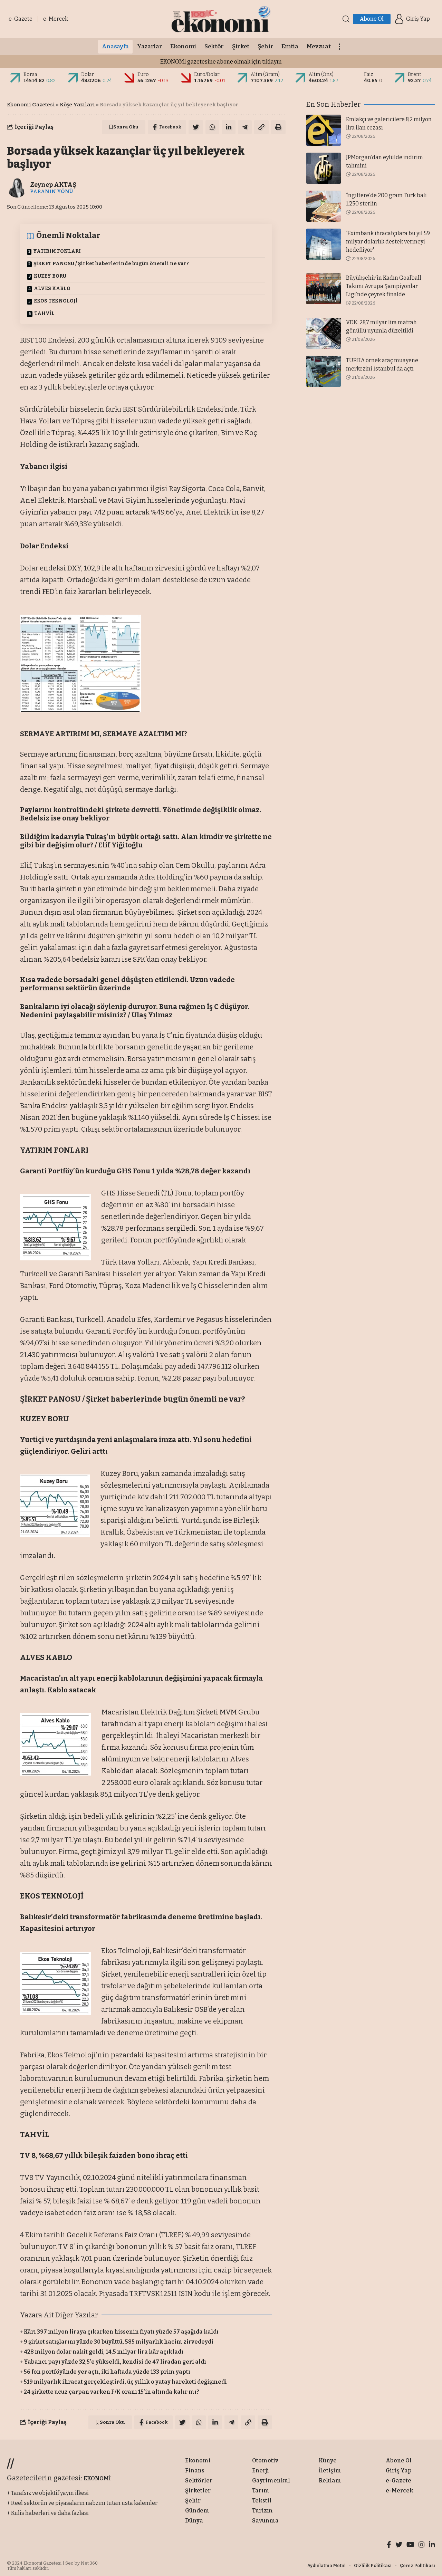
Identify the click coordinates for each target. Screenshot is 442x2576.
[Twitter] (399, 2545)
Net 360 (89, 2563)
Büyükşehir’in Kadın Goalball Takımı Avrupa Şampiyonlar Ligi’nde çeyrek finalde (384, 286)
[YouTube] (410, 2545)
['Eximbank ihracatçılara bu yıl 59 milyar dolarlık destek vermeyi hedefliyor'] (324, 244)
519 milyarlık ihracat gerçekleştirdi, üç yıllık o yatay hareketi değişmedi (125, 2382)
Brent (415, 74)
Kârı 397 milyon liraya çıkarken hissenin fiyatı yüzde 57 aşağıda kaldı (121, 2332)
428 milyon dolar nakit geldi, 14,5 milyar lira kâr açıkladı (104, 2352)
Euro (143, 74)
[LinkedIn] (432, 2545)
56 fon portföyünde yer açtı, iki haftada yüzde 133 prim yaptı (107, 2372)
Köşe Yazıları (77, 105)
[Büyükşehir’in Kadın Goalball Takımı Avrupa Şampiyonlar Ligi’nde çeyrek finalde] (324, 289)
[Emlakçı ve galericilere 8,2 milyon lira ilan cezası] (324, 130)
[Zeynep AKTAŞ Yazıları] (17, 188)
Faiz (369, 74)
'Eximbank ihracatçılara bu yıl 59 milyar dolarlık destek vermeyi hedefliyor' (388, 242)
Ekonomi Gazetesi (31, 105)
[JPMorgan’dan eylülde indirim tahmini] (324, 168)
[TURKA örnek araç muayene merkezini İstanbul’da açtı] (324, 371)
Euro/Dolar (207, 74)
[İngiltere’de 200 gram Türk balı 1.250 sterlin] (324, 206)
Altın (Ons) (321, 74)
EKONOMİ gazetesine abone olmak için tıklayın (221, 62)
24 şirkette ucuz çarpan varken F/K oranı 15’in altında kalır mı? (112, 2392)
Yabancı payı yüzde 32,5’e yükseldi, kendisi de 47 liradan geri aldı (115, 2362)
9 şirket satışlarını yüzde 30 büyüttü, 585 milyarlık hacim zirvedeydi (119, 2342)
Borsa (30, 74)
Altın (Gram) (265, 74)
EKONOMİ (97, 2478)
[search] (346, 19)
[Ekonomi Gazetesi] (221, 19)
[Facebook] (389, 2545)
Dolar (88, 74)
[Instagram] (422, 2545)
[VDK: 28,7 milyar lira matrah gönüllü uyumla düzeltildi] (324, 333)
